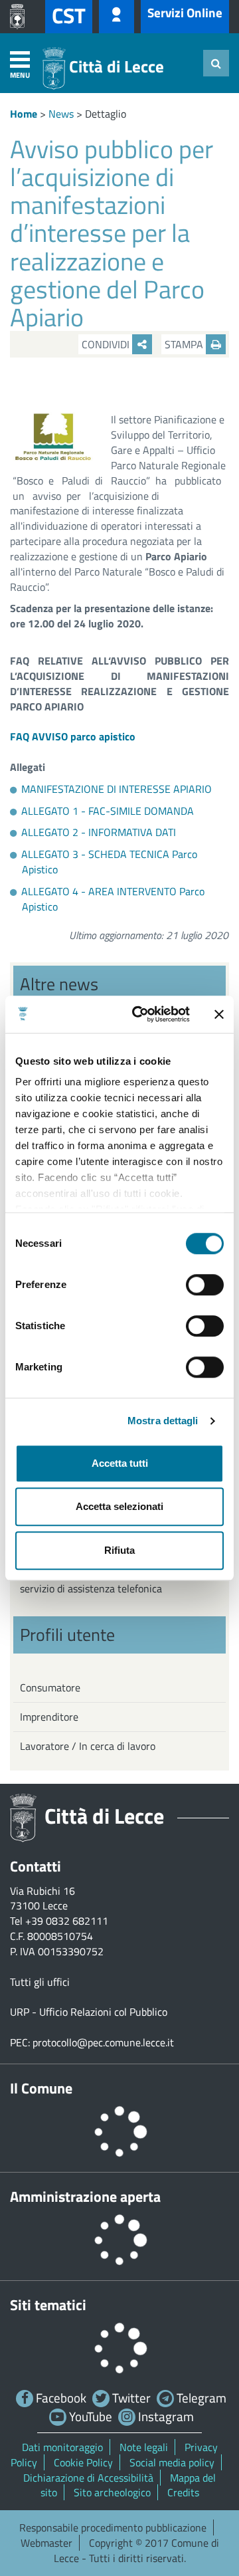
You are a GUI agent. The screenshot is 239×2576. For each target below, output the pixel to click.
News (61, 114)
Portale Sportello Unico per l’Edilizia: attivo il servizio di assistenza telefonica (119, 1581)
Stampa (185, 344)
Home (24, 114)
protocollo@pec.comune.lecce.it (103, 2042)
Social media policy (172, 2462)
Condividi (107, 344)
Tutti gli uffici (40, 1982)
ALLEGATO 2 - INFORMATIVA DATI (99, 832)
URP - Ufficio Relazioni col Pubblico (89, 2012)
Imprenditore (49, 1717)
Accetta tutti (120, 1463)
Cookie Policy (83, 2462)
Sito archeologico (112, 2492)
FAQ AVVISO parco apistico (73, 736)
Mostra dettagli (163, 1421)
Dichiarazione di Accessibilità (88, 2478)
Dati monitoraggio (62, 2447)
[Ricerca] (216, 63)
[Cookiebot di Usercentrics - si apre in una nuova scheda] (140, 1014)
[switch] (205, 1285)
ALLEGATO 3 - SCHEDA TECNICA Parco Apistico (109, 862)
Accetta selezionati (119, 1506)
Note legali (144, 2447)
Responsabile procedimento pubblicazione (113, 2527)
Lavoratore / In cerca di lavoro (88, 1746)
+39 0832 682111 (67, 1921)
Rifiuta (119, 1550)
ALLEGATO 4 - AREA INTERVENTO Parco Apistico (113, 899)
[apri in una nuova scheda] (21, 17)
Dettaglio (106, 114)
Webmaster (46, 2543)
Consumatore (50, 1687)
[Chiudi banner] (219, 1014)
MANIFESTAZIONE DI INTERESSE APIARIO (117, 789)
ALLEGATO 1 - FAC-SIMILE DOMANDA (108, 811)
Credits (183, 2492)
